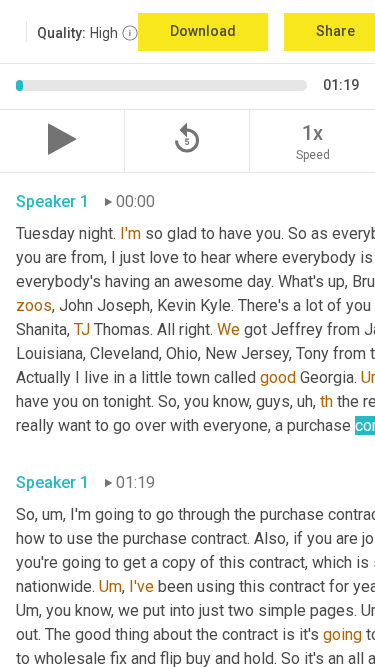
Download (203, 31)
